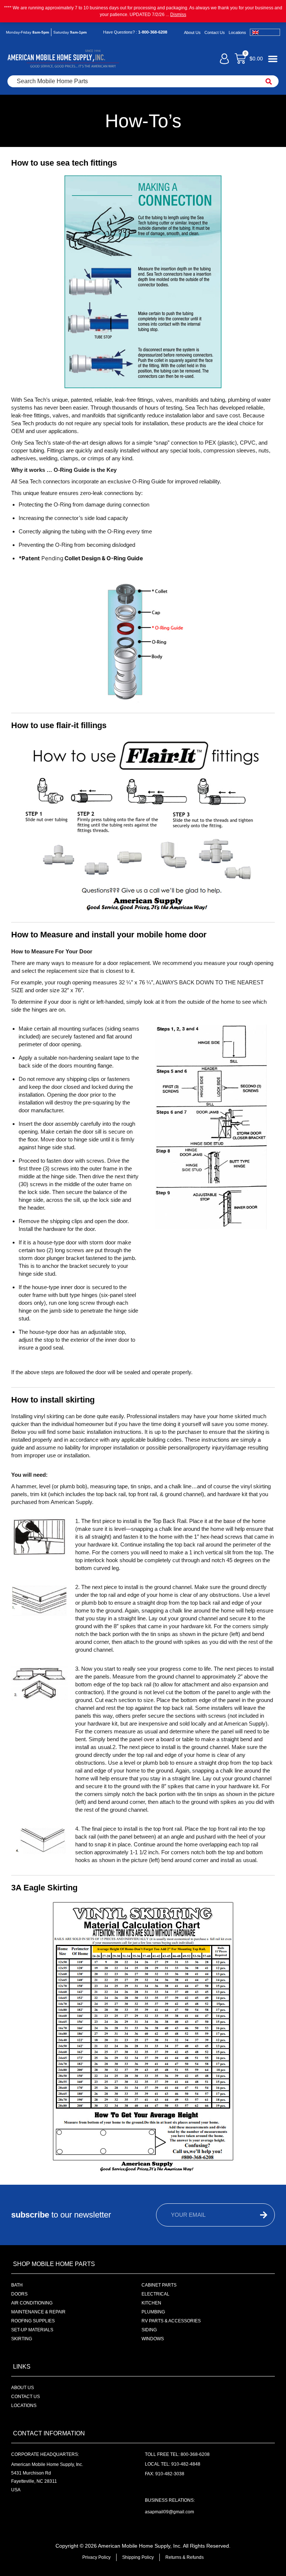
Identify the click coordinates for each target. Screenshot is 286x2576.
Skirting (22, 2339)
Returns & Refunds (185, 2557)
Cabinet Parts (159, 2285)
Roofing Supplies (33, 2321)
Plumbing (153, 2312)
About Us (192, 32)
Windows (153, 2339)
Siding (149, 2330)
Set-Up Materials (32, 2330)
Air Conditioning (32, 2303)
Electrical (155, 2294)
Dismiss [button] (178, 15)
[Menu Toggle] (273, 59)
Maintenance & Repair (38, 2312)
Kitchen (151, 2303)
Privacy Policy (96, 2557)
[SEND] (258, 2215)
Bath (17, 2285)
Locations (237, 32)
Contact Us (215, 32)
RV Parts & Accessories (171, 2321)
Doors (19, 2294)
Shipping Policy (138, 2557)
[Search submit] (269, 81)
